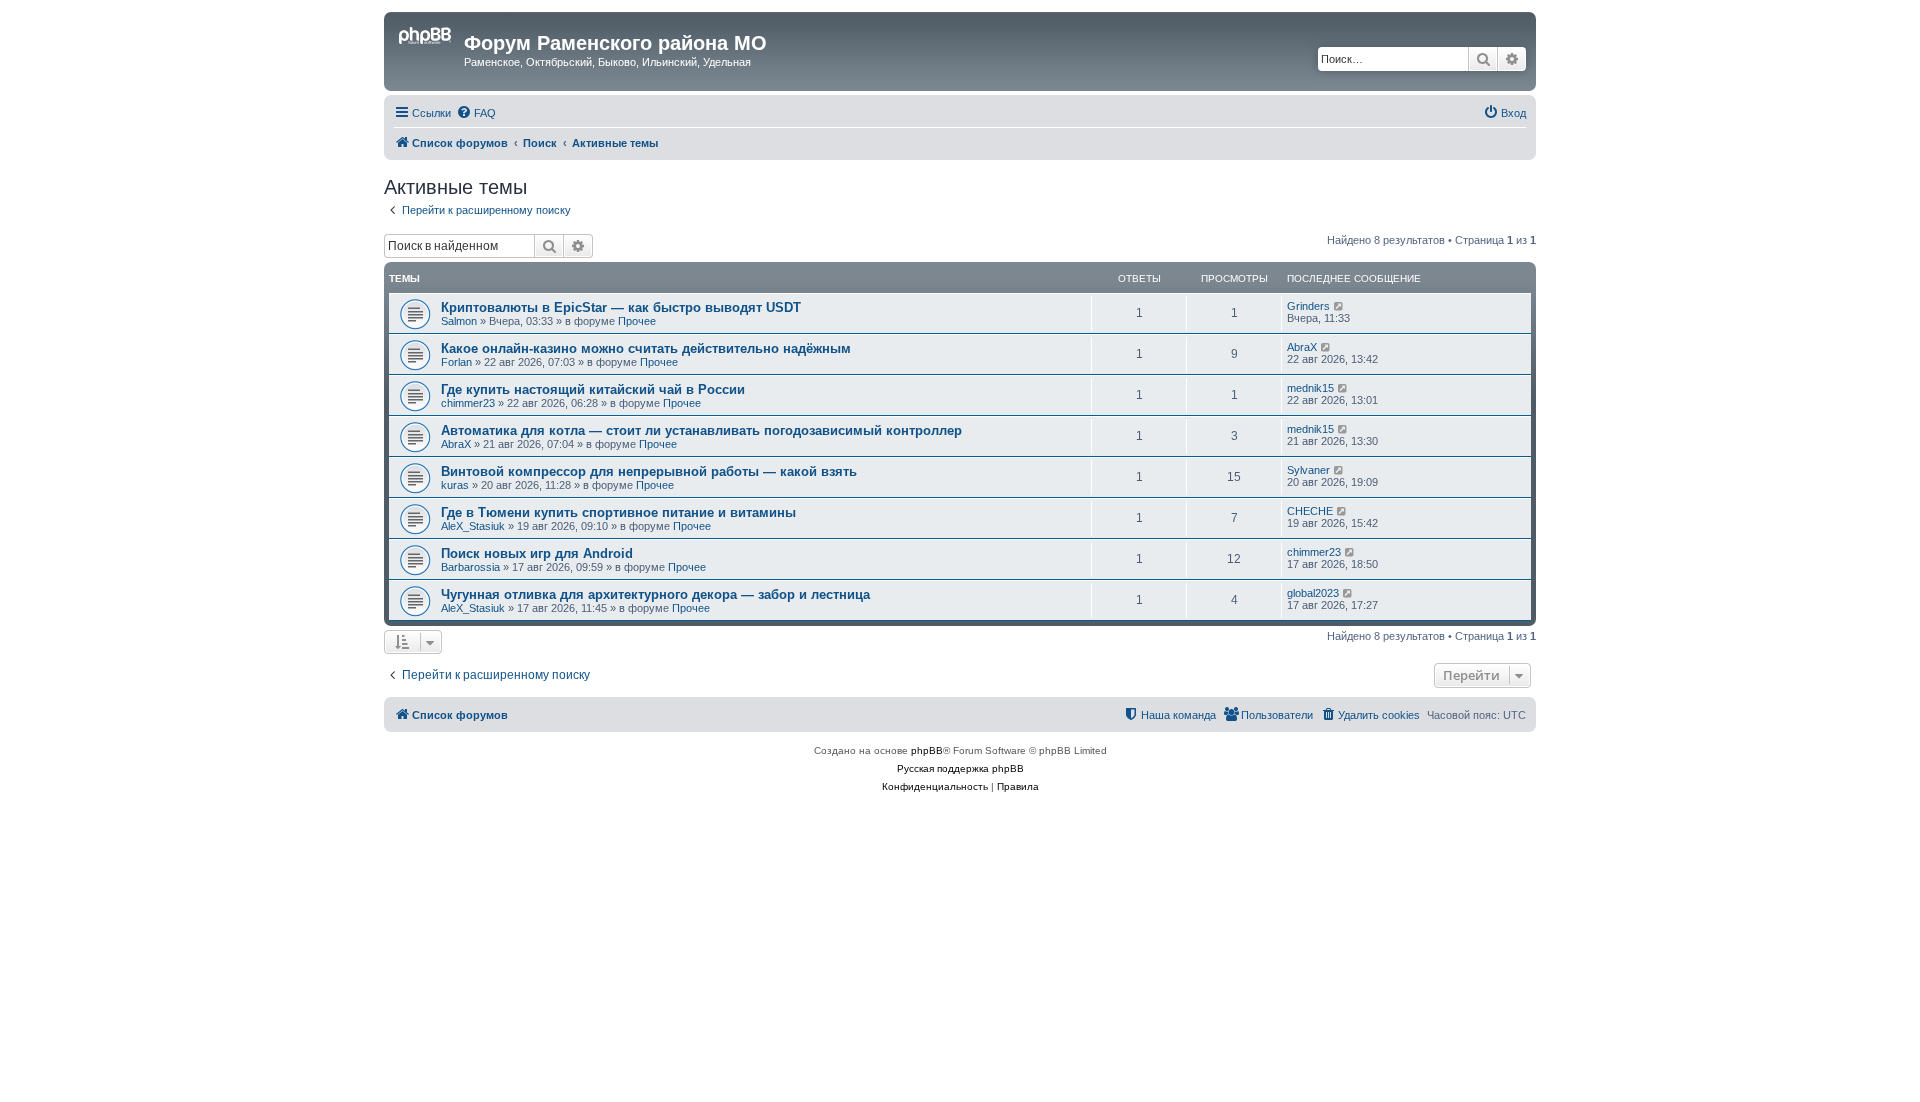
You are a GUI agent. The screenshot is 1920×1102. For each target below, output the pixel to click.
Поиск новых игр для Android (537, 553)
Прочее (637, 321)
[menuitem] (476, 113)
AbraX (1302, 347)
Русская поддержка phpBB (960, 768)
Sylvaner (1308, 470)
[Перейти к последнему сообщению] (1339, 306)
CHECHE (1310, 511)
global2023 (1313, 593)
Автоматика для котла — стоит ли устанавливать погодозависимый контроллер (701, 430)
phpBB (927, 750)
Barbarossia (470, 567)
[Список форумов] (426, 49)
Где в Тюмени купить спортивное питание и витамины (618, 512)
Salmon (459, 321)
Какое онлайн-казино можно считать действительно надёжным (646, 348)
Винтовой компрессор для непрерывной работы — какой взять (649, 471)
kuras (455, 485)
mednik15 (1310, 388)
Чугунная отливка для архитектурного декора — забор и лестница (655, 594)
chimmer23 (468, 403)
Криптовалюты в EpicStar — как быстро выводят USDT (621, 307)
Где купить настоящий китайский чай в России (593, 389)
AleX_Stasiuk (473, 526)
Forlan (456, 362)
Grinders (1308, 306)
